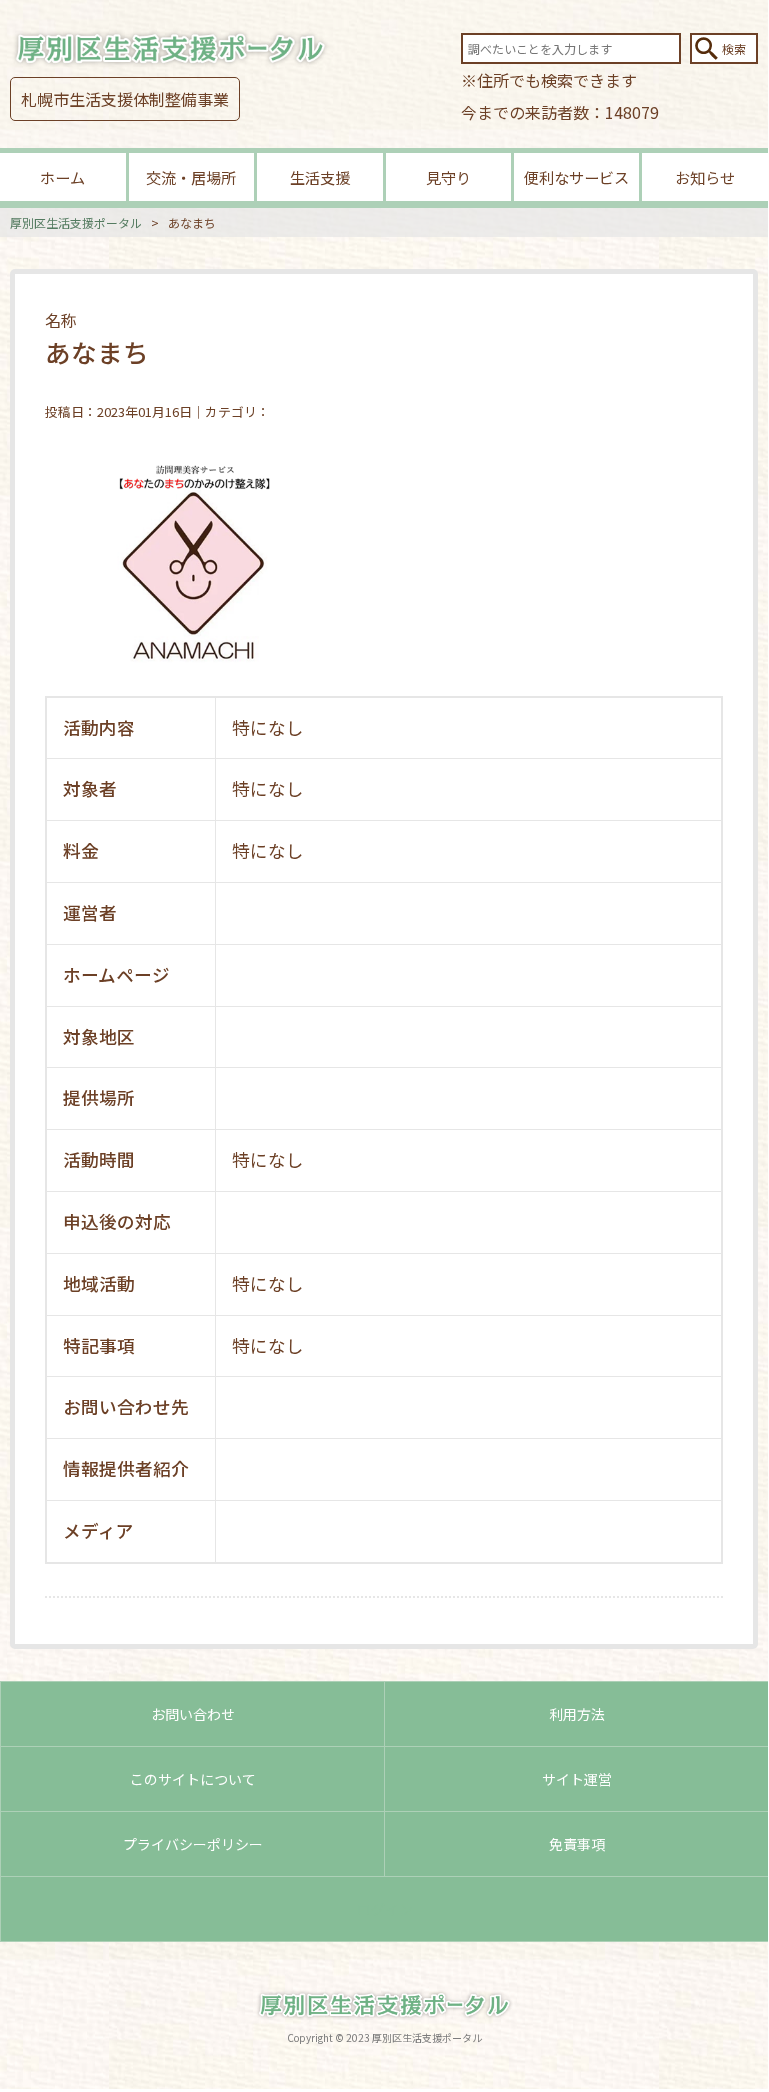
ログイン (385, 1909)
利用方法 (577, 1714)
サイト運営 (577, 1779)
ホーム (62, 177)
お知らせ (705, 177)
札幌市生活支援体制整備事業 (125, 99)
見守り (448, 177)
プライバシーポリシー (193, 1844)
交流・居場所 (191, 177)
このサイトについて (193, 1779)
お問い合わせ (193, 1714)
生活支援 (320, 177)
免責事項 (577, 1844)
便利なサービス (576, 177)
